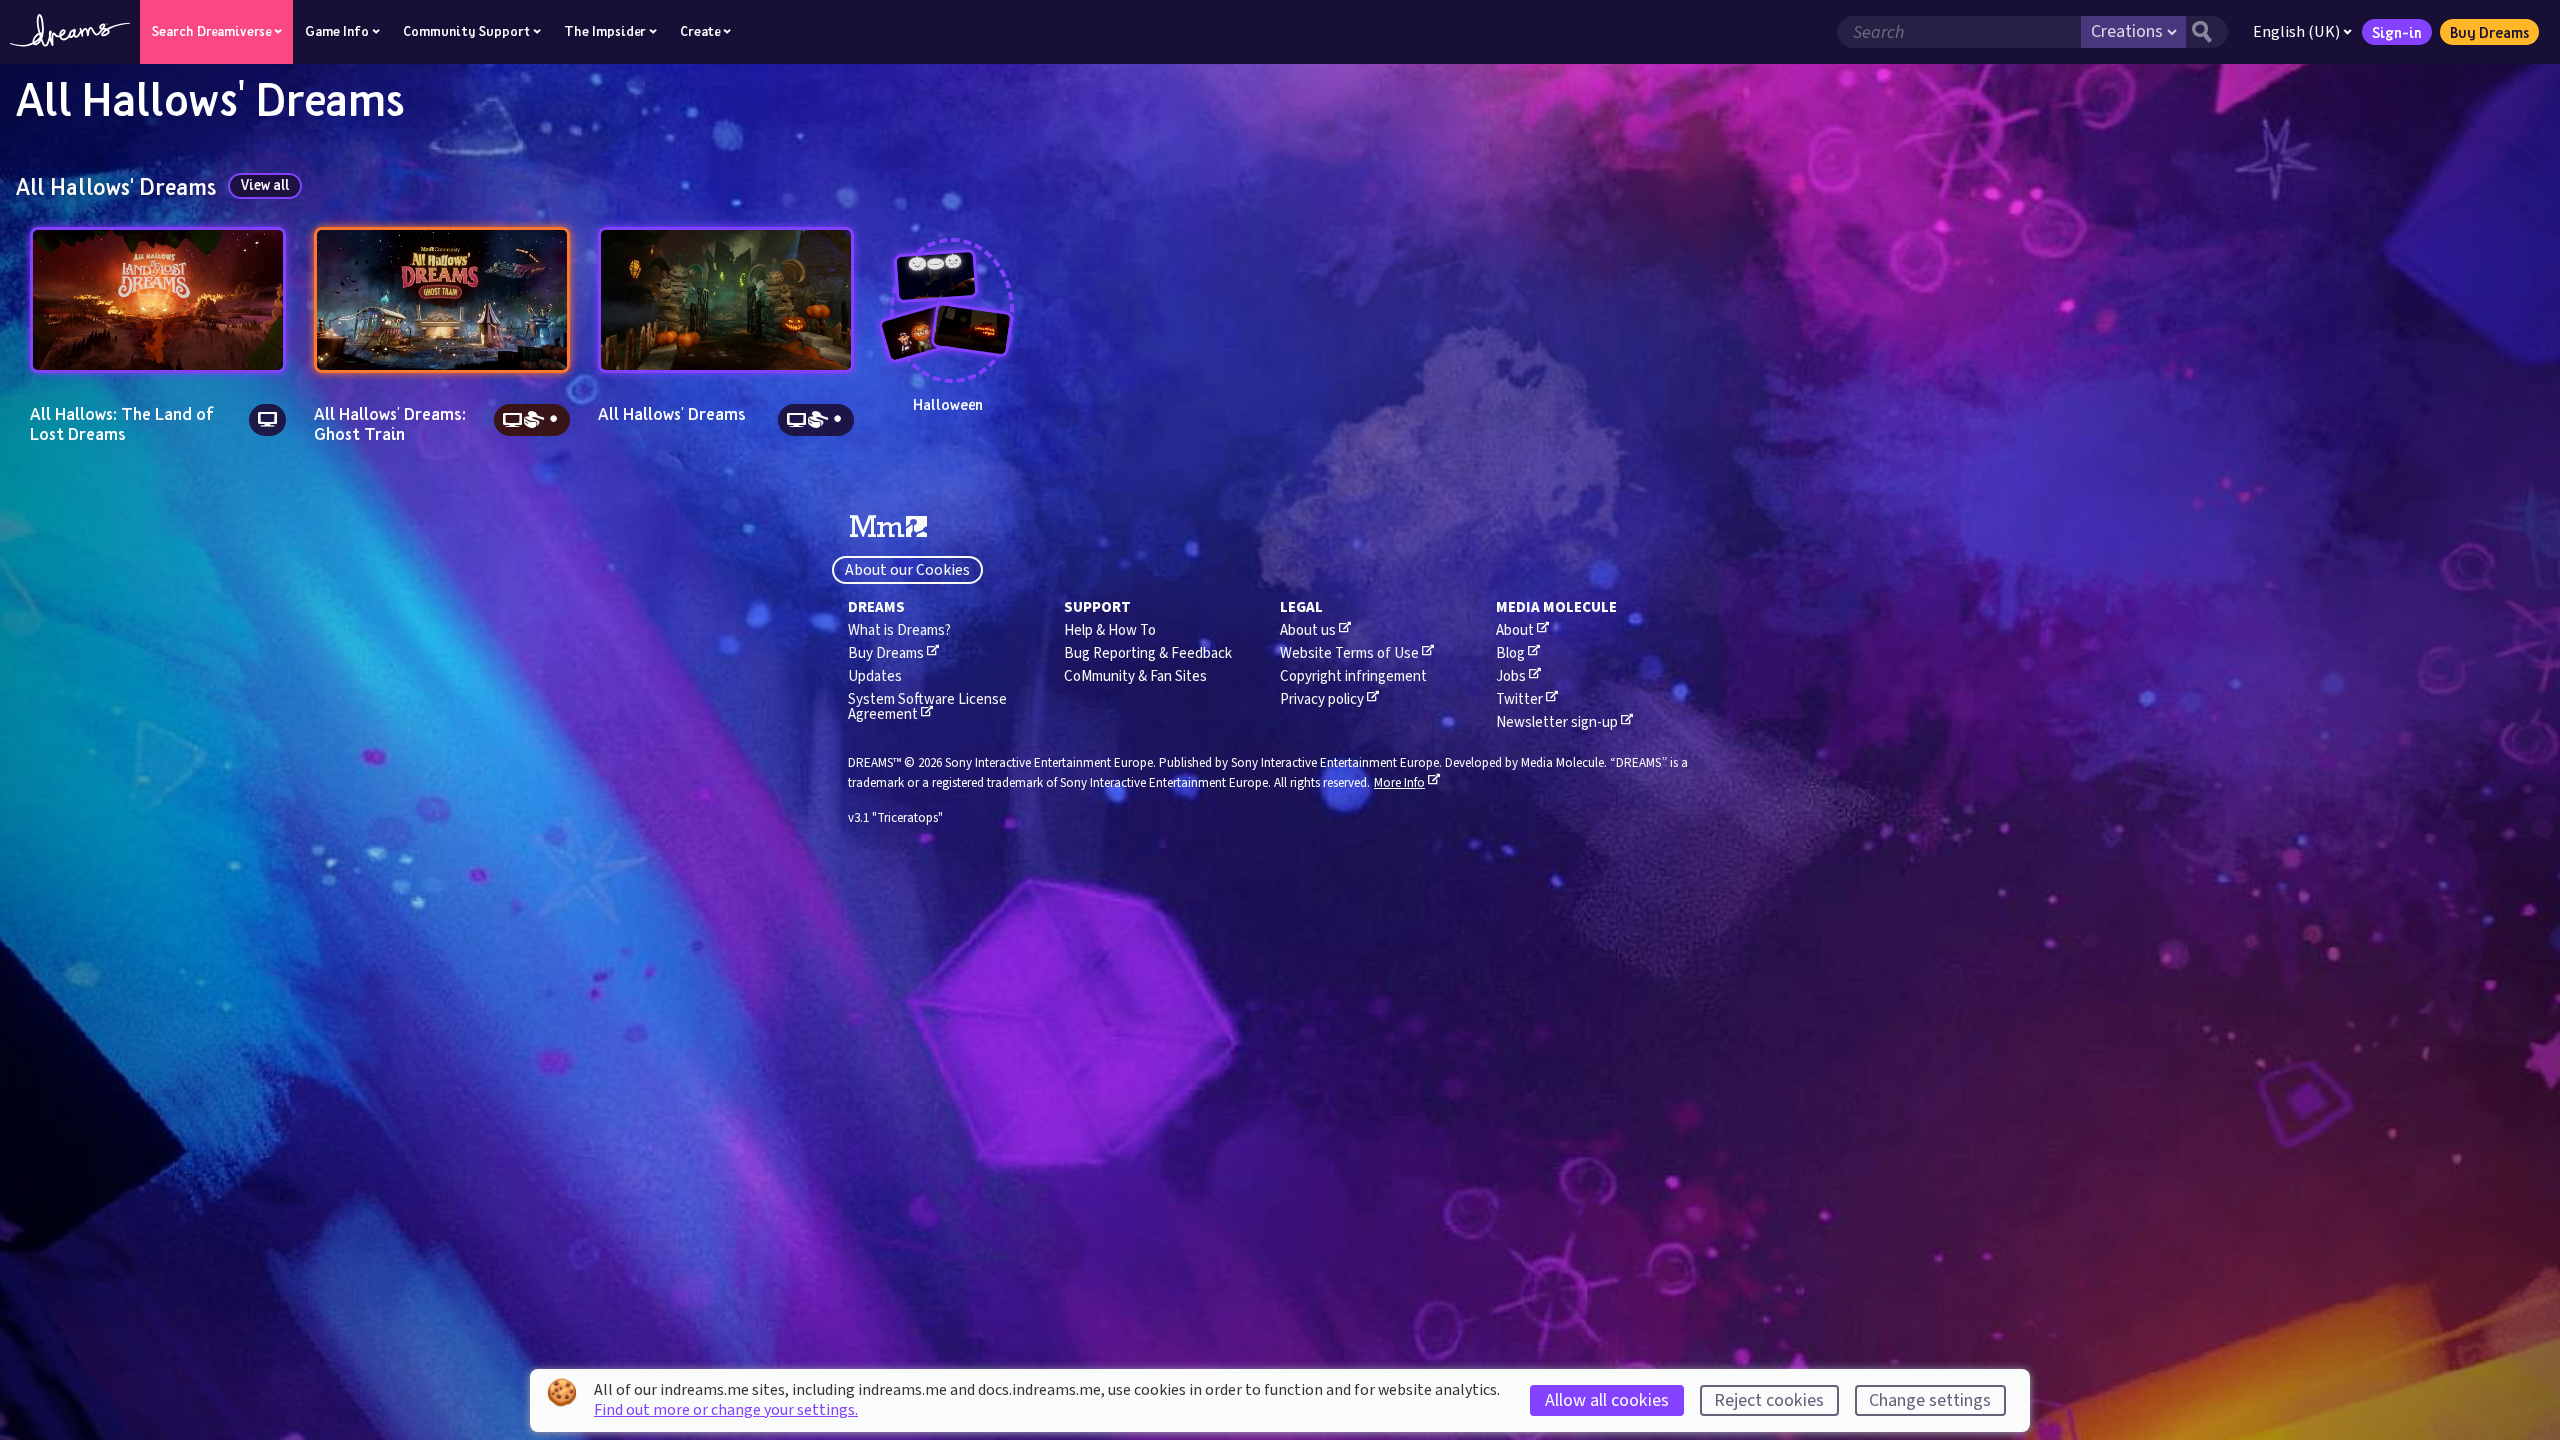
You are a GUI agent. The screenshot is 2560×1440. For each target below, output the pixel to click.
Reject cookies (1769, 1400)
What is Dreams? (899, 630)
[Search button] (2207, 32)
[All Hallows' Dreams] (726, 300)
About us (1308, 630)
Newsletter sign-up (1557, 722)
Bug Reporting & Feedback (1148, 653)
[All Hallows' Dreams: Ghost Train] (442, 300)
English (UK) (2296, 32)
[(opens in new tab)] (888, 527)
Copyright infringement (1353, 676)
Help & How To (1110, 630)
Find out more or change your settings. (726, 1410)
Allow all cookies (1607, 1400)
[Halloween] (948, 293)
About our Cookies (907, 570)
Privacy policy (1322, 699)
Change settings (1930, 1400)
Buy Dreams (2489, 32)
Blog (1510, 653)
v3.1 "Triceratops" (895, 818)
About (1515, 630)
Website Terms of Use (1349, 653)
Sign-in (2397, 32)
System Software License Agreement (927, 707)
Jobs (1511, 676)
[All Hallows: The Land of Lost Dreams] (158, 300)
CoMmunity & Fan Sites (1135, 676)
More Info (1399, 783)
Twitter (1519, 699)
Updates (875, 676)
